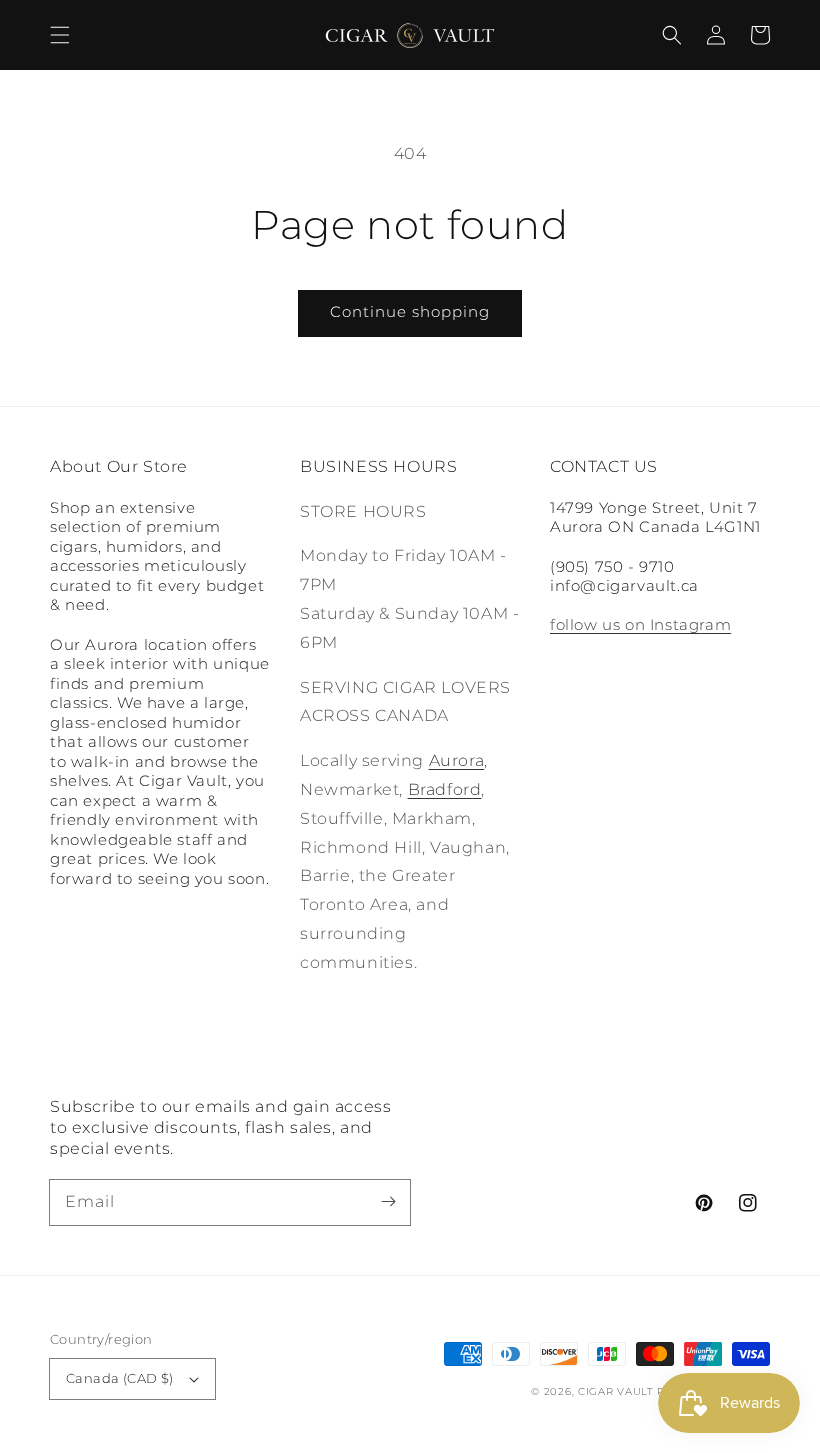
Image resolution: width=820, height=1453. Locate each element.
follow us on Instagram (640, 624)
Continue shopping (410, 311)
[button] (60, 35)
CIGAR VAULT (616, 1391)
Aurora (457, 760)
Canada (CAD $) (120, 1378)
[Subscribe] (388, 1202)
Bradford (445, 789)
